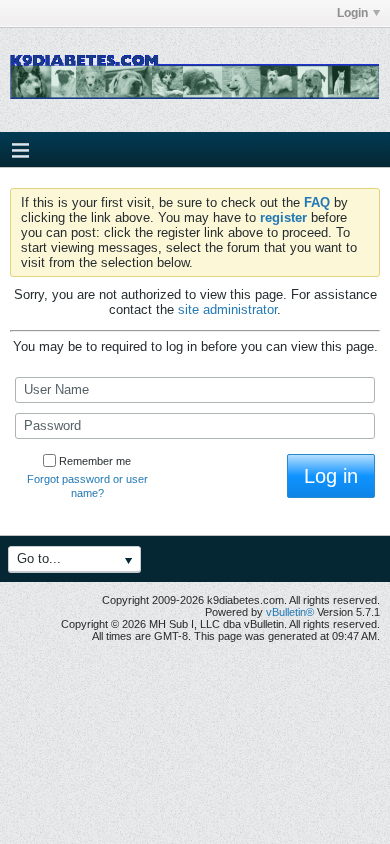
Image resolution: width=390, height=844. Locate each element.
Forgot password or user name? (87, 486)
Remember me (95, 461)
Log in (331, 476)
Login (352, 13)
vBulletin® (290, 612)
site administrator (227, 309)
